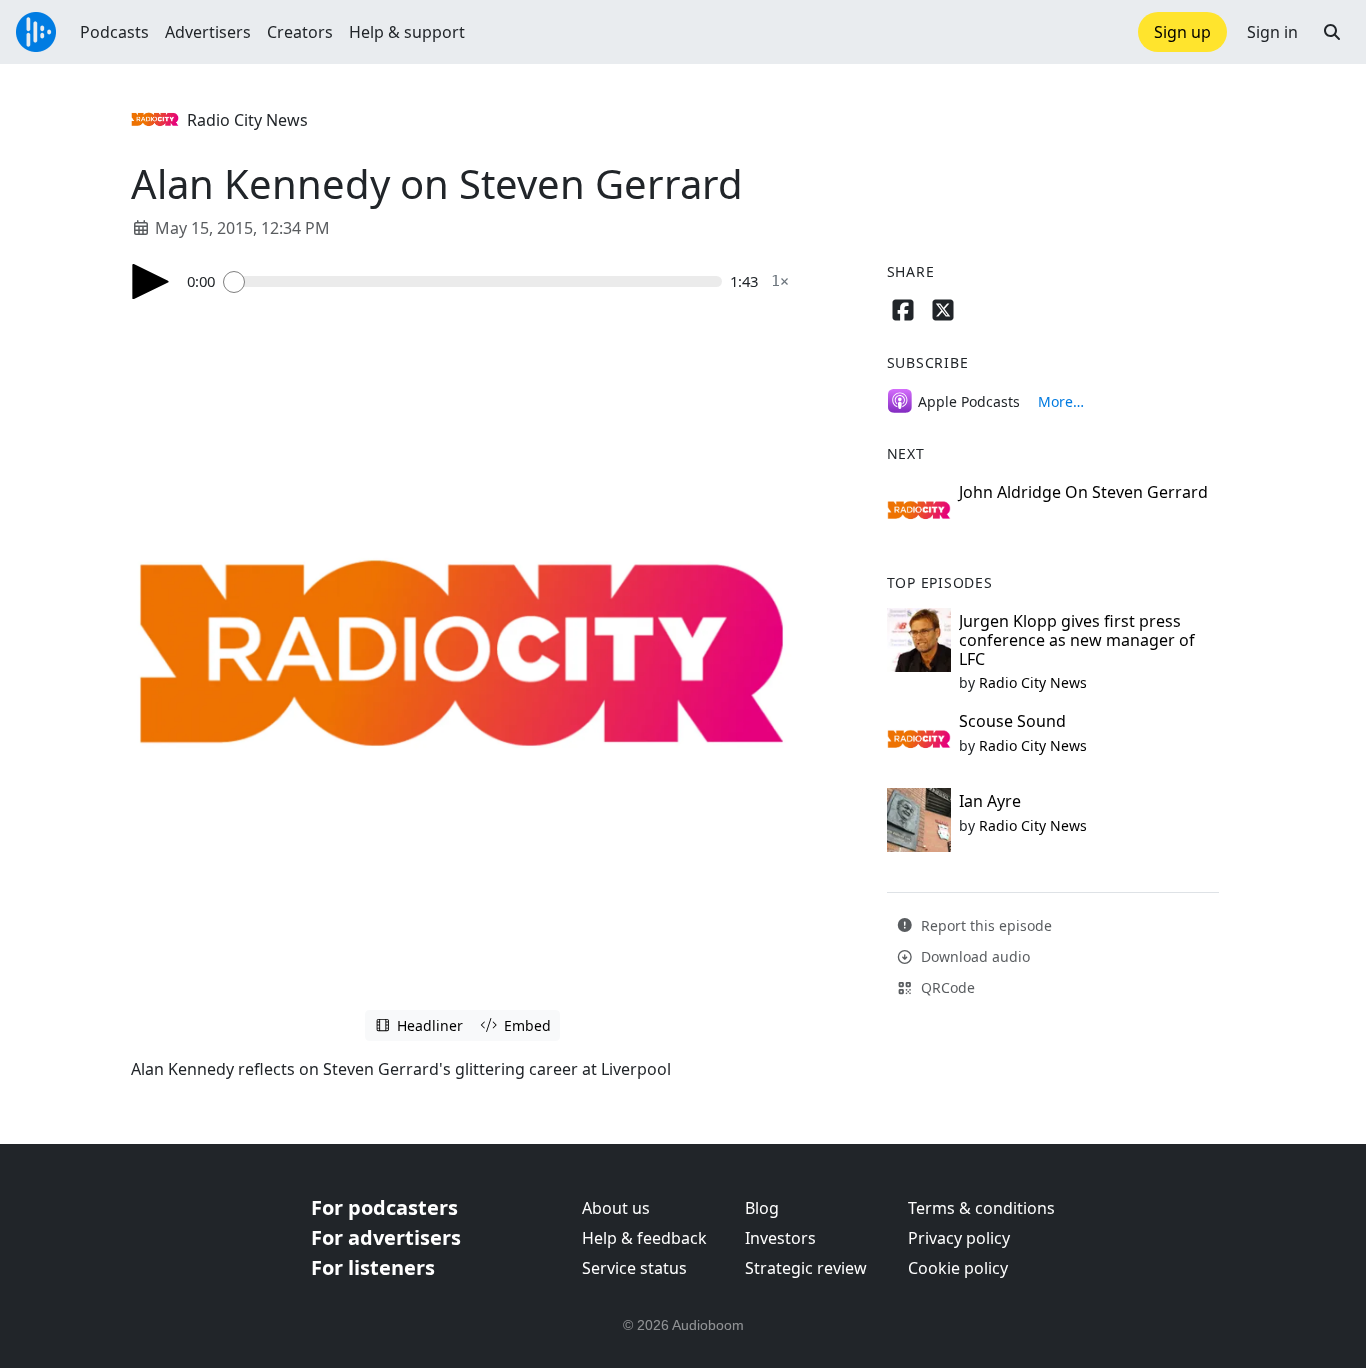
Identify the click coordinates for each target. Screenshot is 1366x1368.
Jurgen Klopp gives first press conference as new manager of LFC (1077, 640)
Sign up (1182, 32)
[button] (1332, 32)
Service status (634, 1268)
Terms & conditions (981, 1208)
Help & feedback (644, 1238)
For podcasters (384, 1207)
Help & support (407, 32)
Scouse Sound (1012, 721)
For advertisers (386, 1237)
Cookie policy (958, 1268)
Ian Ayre (990, 801)
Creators (300, 32)
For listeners (373, 1267)
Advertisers (208, 32)
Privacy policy (959, 1238)
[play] (151, 281)
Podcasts (114, 32)
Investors (780, 1238)
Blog (762, 1208)
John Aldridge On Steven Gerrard (1083, 492)
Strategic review (806, 1268)
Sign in (1272, 32)
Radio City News (247, 120)
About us (616, 1208)
